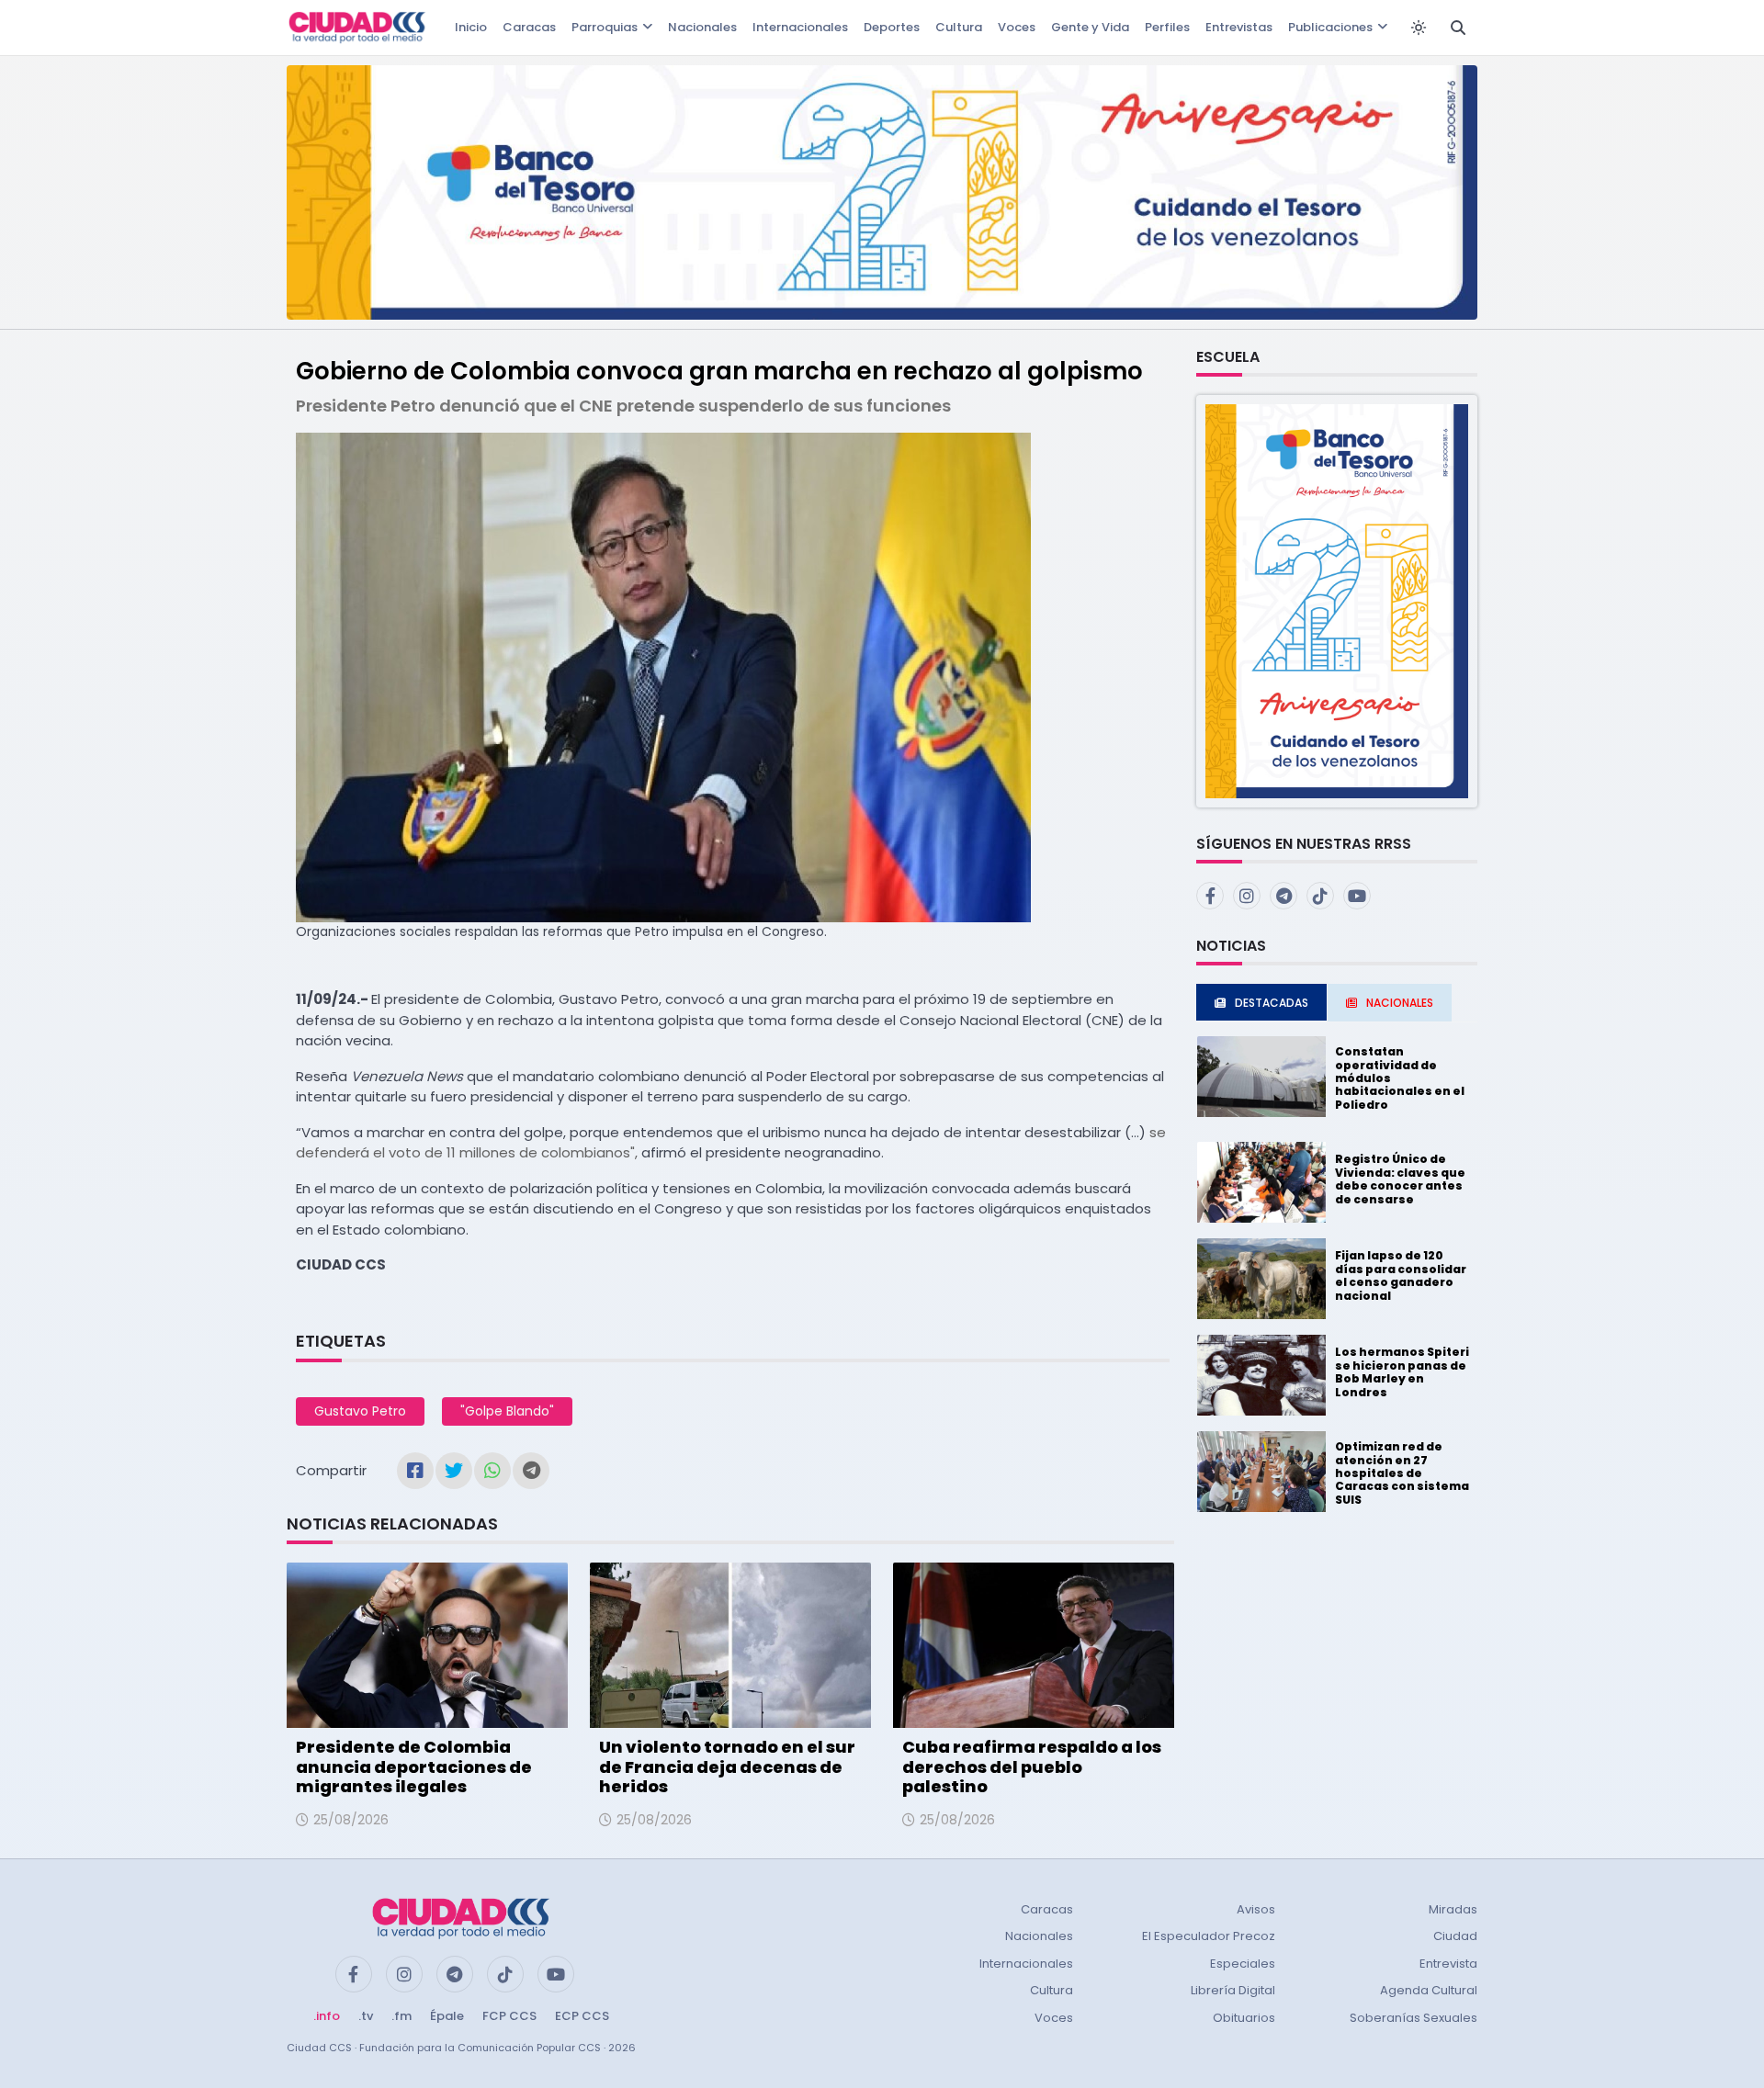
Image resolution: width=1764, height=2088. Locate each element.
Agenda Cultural (1429, 1990)
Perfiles (1167, 27)
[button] (1337, 600)
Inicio (471, 27)
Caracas (529, 27)
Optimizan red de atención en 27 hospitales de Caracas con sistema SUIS (1402, 1473)
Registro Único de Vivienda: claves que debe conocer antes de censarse (1400, 1179)
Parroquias (605, 27)
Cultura (959, 27)
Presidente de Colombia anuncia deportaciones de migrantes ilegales (414, 1766)
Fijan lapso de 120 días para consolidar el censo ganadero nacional (1401, 1275)
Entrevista (1448, 1964)
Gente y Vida (1090, 27)
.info (327, 2016)
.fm (401, 2016)
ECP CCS (582, 2016)
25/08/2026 (351, 1820)
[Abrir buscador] (1458, 28)
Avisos (1256, 1909)
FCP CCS (509, 2016)
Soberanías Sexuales (1413, 2018)
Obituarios (1244, 2018)
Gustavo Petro (360, 1411)
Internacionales (800, 27)
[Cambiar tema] (1419, 28)
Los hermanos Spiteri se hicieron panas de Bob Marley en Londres (1402, 1371)
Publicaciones (1330, 27)
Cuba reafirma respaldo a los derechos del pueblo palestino (1032, 1766)
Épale (447, 2016)
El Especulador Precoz (1209, 1936)
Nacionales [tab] (1400, 1003)
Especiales (1243, 1964)
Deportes (892, 27)
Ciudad (1455, 1936)
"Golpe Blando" (507, 1411)
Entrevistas (1239, 27)
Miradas (1453, 1909)
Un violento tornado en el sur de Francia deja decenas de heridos (727, 1766)
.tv (366, 2016)
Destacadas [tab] (1272, 1003)
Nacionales (702, 27)
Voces (1017, 27)
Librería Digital (1233, 1990)
